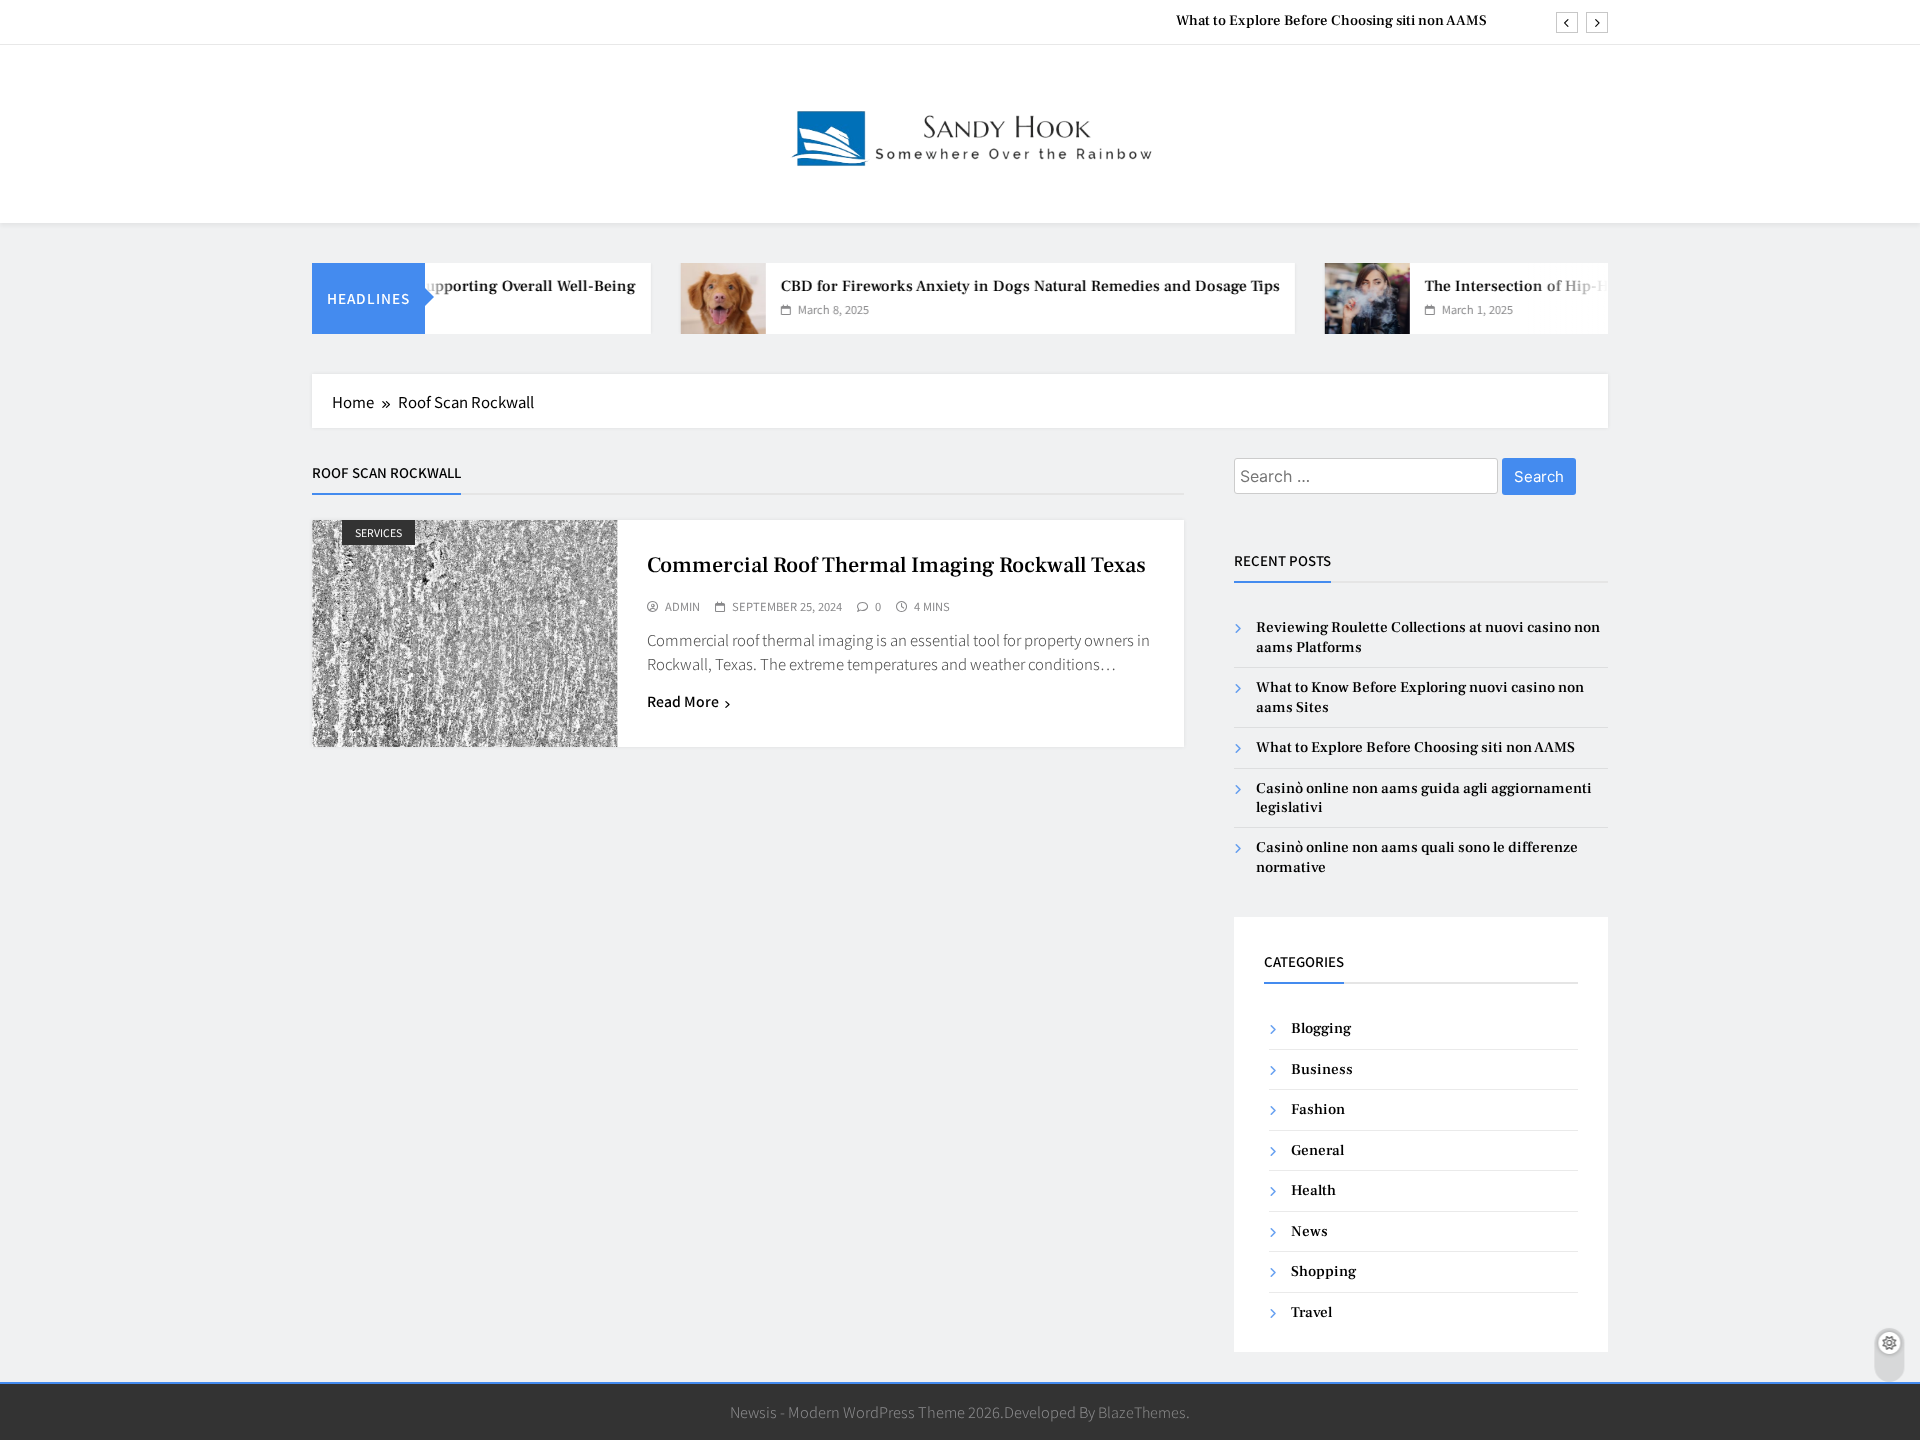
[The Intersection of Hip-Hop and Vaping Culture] (1343, 298)
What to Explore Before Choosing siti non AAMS (1331, 21)
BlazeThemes (1142, 1411)
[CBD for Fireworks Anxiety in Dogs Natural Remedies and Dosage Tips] (699, 298)
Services (378, 532)
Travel (1311, 1312)
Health (1313, 1190)
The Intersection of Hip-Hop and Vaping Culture (1572, 286)
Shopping (1323, 1271)
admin (682, 607)
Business (1322, 1069)
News (1309, 1231)
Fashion (1318, 1109)
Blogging (1321, 1028)
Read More (683, 701)
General (1317, 1150)
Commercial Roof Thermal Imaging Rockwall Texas (896, 565)
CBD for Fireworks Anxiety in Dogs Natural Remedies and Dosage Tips (1006, 286)
